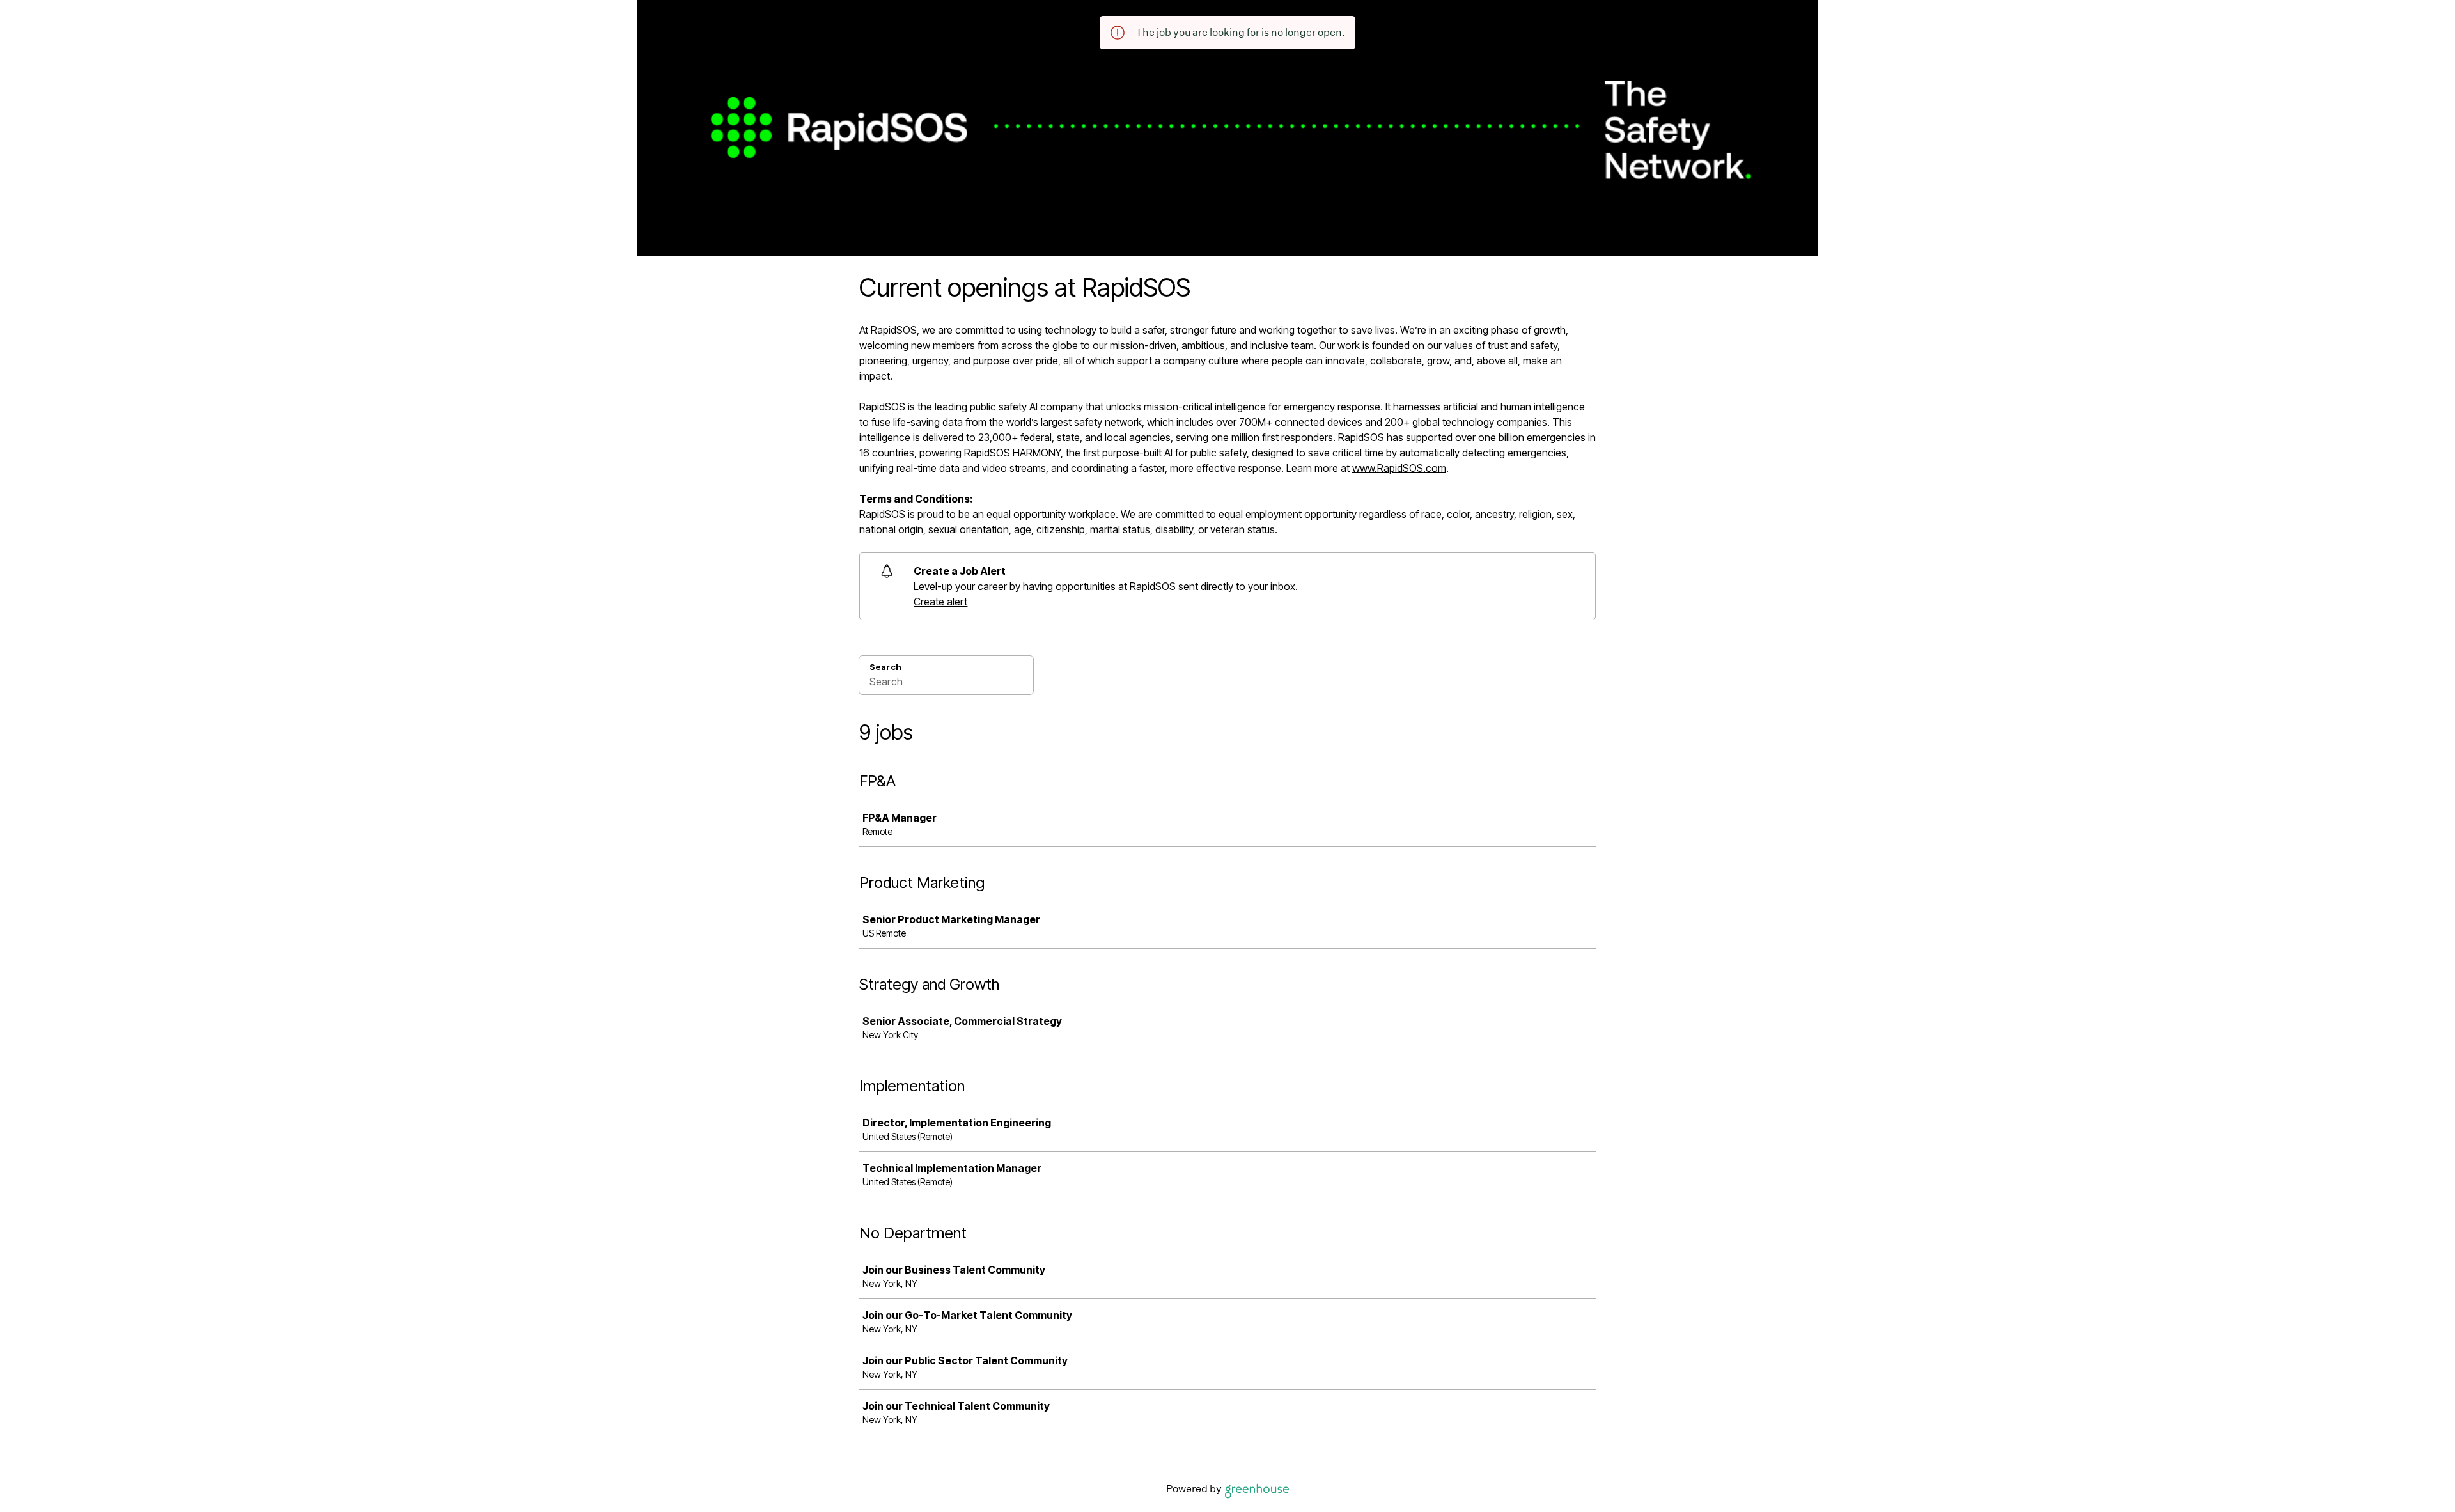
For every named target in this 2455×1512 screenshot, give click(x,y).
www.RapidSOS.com (1399, 468)
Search (885, 667)
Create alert (940, 602)
